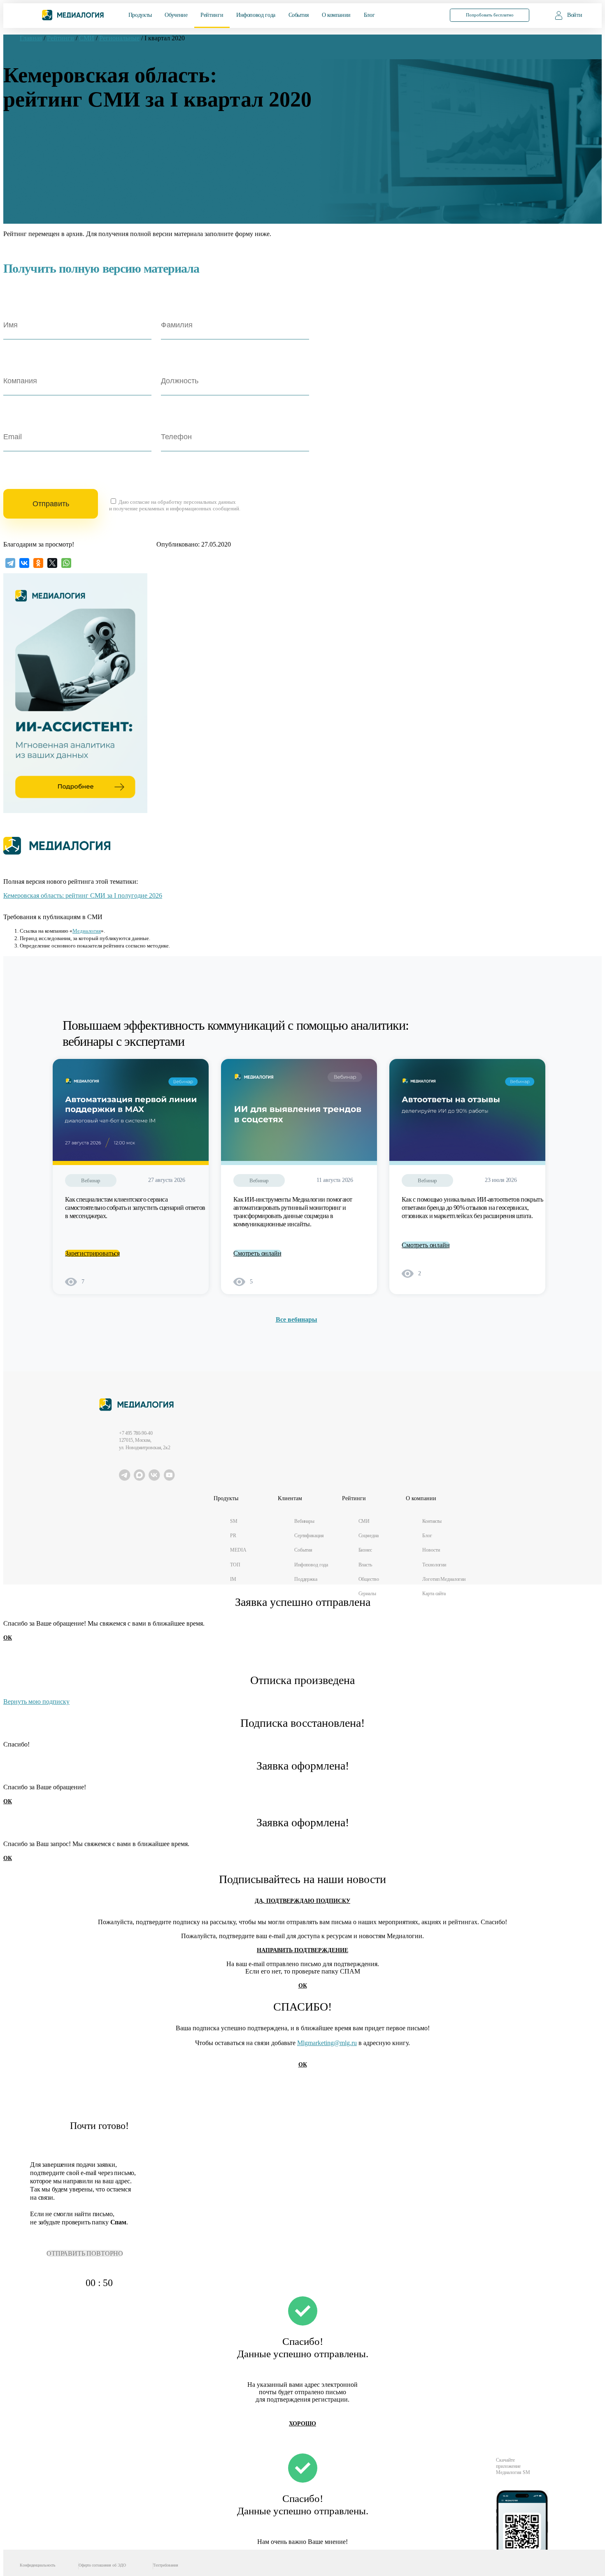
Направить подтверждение (302, 1950)
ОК (8, 1638)
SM (234, 1521)
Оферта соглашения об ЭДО (102, 2565)
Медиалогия (87, 931)
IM (233, 1579)
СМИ (364, 1521)
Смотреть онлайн (257, 1253)
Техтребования (166, 2565)
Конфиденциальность (38, 2565)
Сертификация (309, 1536)
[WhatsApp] (66, 563)
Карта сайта (434, 1594)
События (299, 15)
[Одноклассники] (38, 563)
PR (233, 1536)
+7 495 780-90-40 (136, 1433)
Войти (575, 15)
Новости (431, 1550)
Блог (369, 15)
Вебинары (304, 1521)
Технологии (434, 1565)
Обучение (176, 15)
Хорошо (302, 2424)
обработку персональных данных (197, 502)
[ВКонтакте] (24, 563)
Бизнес (365, 1550)
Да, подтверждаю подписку (302, 1901)
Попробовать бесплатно (490, 15)
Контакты (432, 1521)
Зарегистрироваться (92, 1253)
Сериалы (367, 1594)
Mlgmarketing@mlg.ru (327, 2043)
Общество (369, 1579)
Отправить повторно (85, 2253)
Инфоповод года (256, 15)
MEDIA (238, 1550)
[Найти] (425, 15)
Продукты (140, 15)
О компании (336, 15)
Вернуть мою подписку (36, 1702)
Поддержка (306, 1579)
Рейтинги (212, 15)
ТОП (235, 1565)
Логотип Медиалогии (444, 1579)
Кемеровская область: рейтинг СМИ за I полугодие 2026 (83, 895)
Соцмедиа (369, 1536)
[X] (52, 563)
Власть (365, 1565)
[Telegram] (10, 563)
